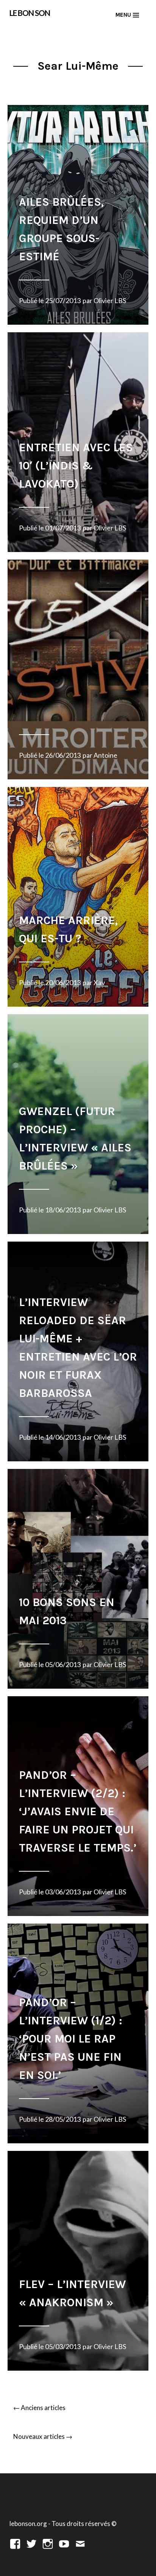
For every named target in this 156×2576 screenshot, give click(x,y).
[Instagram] (48, 2543)
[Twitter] (31, 2543)
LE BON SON (30, 13)
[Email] (80, 2543)
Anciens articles (39, 2408)
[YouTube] (64, 2543)
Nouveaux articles (43, 2436)
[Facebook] (15, 2543)
